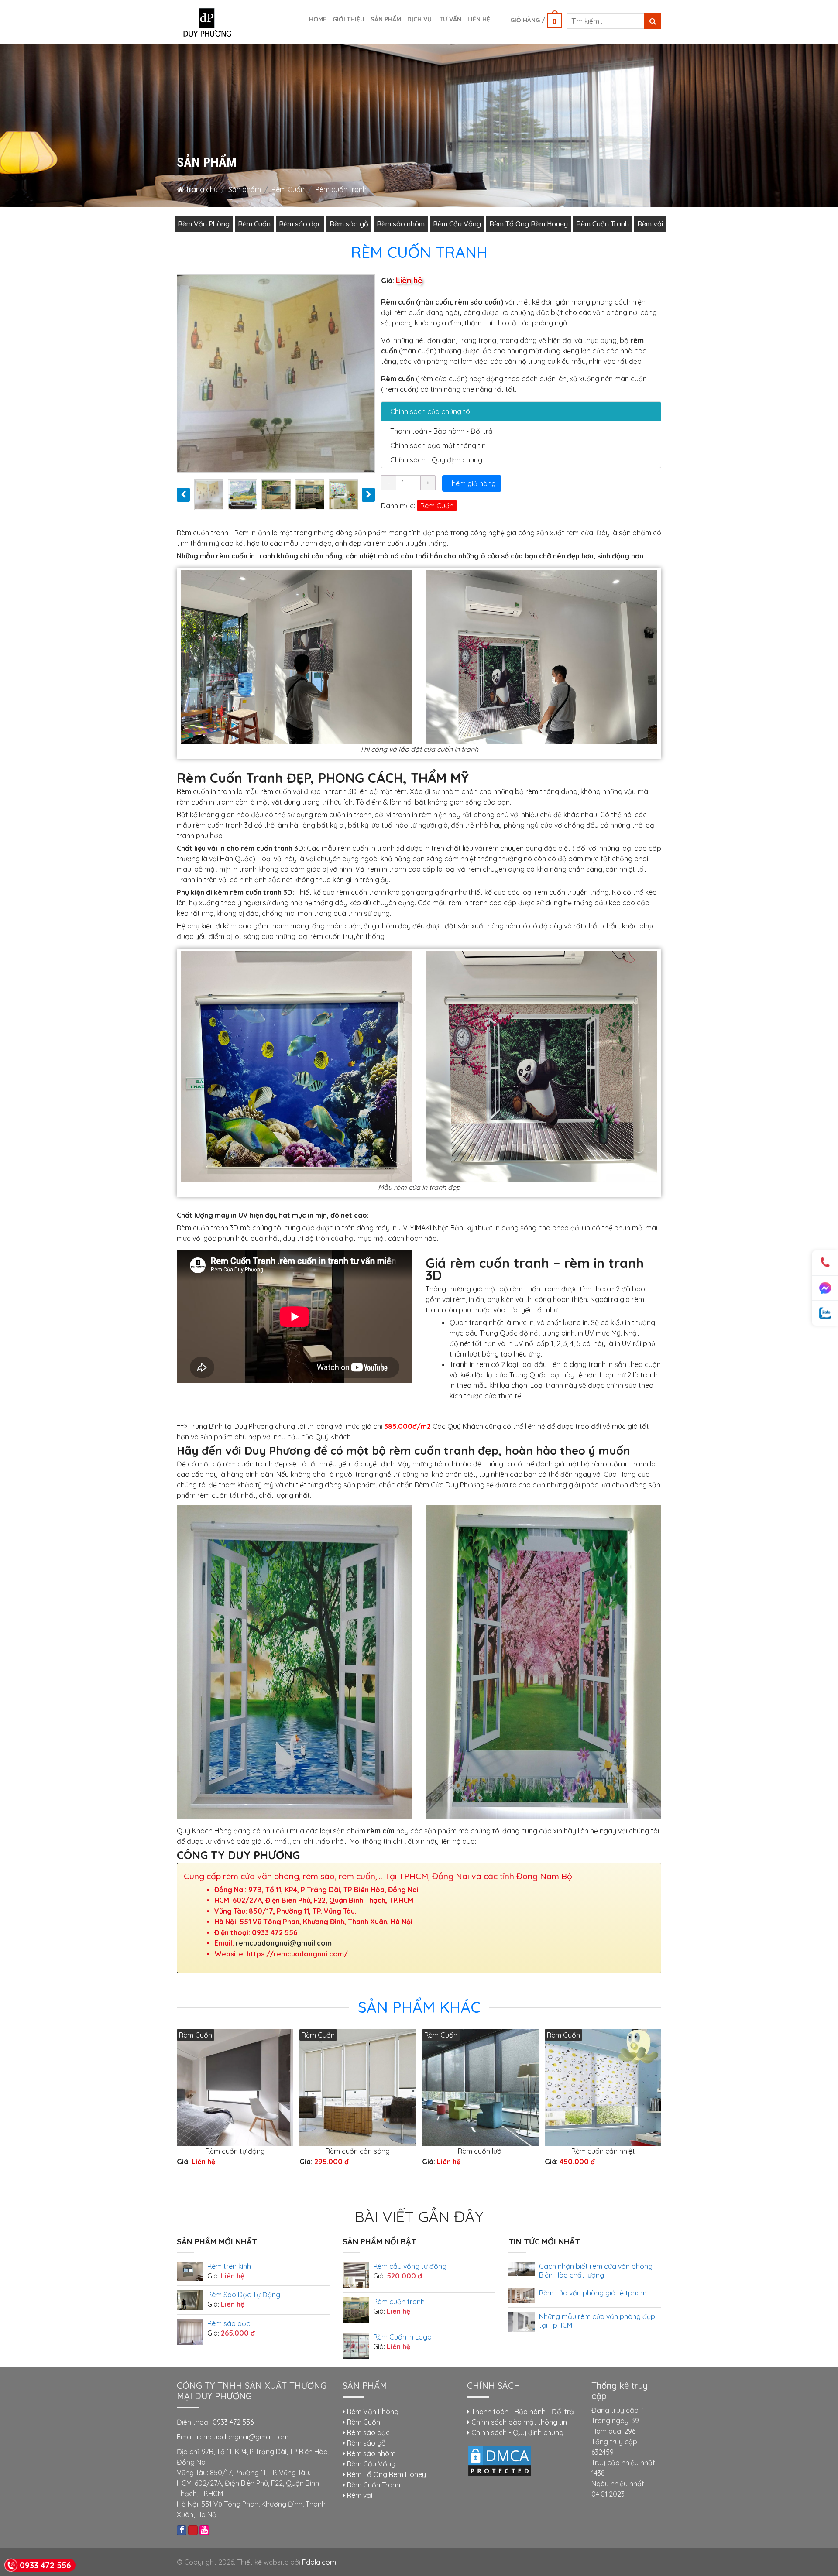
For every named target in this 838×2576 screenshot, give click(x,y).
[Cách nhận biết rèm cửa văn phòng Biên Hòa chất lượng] (522, 2268)
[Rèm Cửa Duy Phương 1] (207, 21)
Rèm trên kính (229, 2266)
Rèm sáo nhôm (401, 224)
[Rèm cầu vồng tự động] (356, 2274)
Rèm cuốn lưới (480, 2151)
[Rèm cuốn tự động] (235, 2087)
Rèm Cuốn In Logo (402, 2337)
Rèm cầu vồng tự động (410, 2266)
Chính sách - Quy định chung (436, 460)
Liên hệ (479, 19)
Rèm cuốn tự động (235, 2151)
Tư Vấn (450, 19)
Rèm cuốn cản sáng (358, 2151)
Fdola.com (319, 2562)
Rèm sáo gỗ (349, 224)
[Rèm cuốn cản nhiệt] (603, 2087)
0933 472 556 (233, 2422)
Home (318, 19)
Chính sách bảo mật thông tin (438, 445)
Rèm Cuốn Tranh (603, 224)
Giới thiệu (349, 19)
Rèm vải (650, 224)
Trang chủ (201, 189)
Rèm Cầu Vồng (457, 224)
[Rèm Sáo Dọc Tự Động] (190, 2299)
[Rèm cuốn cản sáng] (358, 2087)
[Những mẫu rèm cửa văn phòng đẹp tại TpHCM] (522, 2321)
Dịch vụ (419, 19)
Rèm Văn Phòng (204, 224)
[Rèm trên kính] (190, 2271)
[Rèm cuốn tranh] (356, 2309)
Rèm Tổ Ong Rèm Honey (529, 224)
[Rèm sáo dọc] (190, 2332)
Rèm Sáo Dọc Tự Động (244, 2295)
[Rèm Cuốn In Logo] (356, 2345)
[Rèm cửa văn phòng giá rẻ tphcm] (522, 2295)
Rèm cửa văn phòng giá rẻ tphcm (593, 2293)
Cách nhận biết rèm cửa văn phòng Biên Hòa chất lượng (596, 2271)
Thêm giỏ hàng (472, 483)
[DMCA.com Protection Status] (500, 2460)
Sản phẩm (386, 19)
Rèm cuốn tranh (399, 2302)
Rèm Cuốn (288, 189)
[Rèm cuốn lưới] (480, 2087)
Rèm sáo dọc (300, 224)
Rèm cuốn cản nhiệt (603, 2151)
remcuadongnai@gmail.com (284, 1943)
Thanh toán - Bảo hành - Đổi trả (441, 431)
